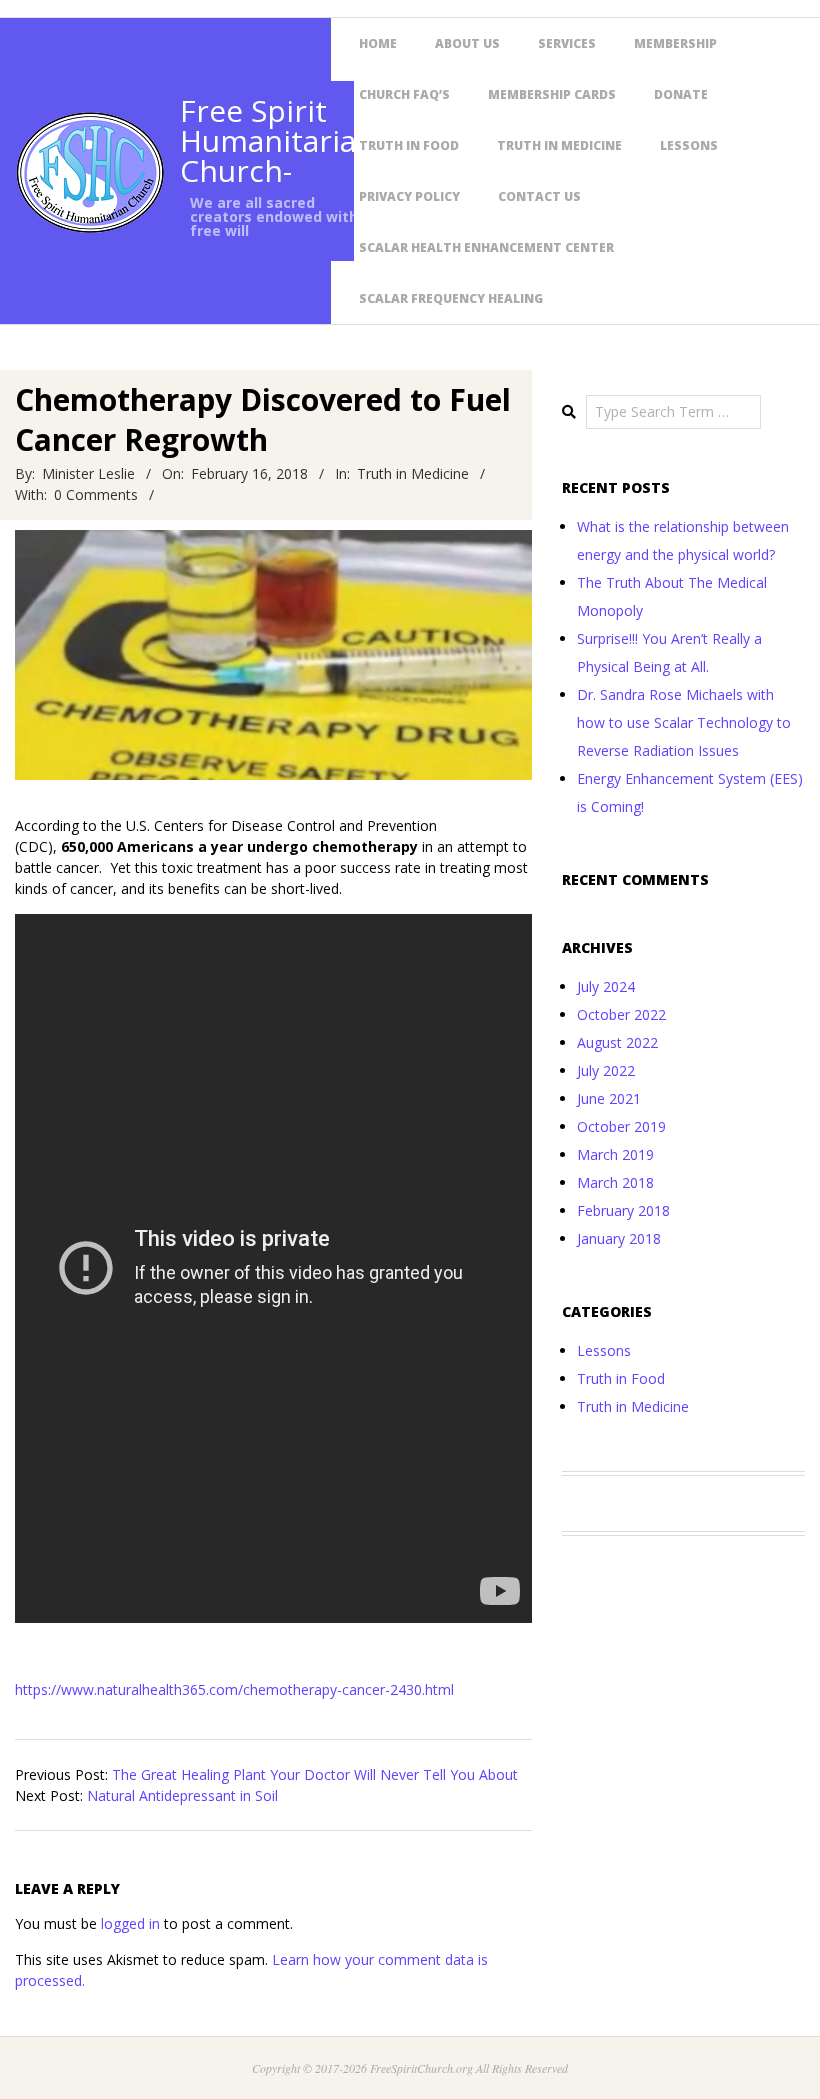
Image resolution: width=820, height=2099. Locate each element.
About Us (467, 43)
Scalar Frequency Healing (451, 298)
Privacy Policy (409, 196)
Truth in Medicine (559, 145)
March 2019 (615, 1154)
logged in (130, 1923)
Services (567, 43)
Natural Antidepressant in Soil (182, 1795)
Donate (681, 94)
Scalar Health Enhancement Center (486, 247)
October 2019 (621, 1126)
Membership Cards (552, 94)
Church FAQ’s (404, 94)
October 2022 (621, 1014)
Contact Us (539, 196)
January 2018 (619, 1238)
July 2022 (606, 1070)
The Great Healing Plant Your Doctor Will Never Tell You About (315, 1774)
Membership (675, 43)
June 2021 (609, 1098)
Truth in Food (409, 145)
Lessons (689, 145)
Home (378, 43)
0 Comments (96, 494)
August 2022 (617, 1042)
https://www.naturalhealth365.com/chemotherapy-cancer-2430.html (234, 1689)
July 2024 (606, 986)
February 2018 (623, 1210)
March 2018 (615, 1182)
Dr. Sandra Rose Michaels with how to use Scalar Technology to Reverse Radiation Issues (684, 722)
